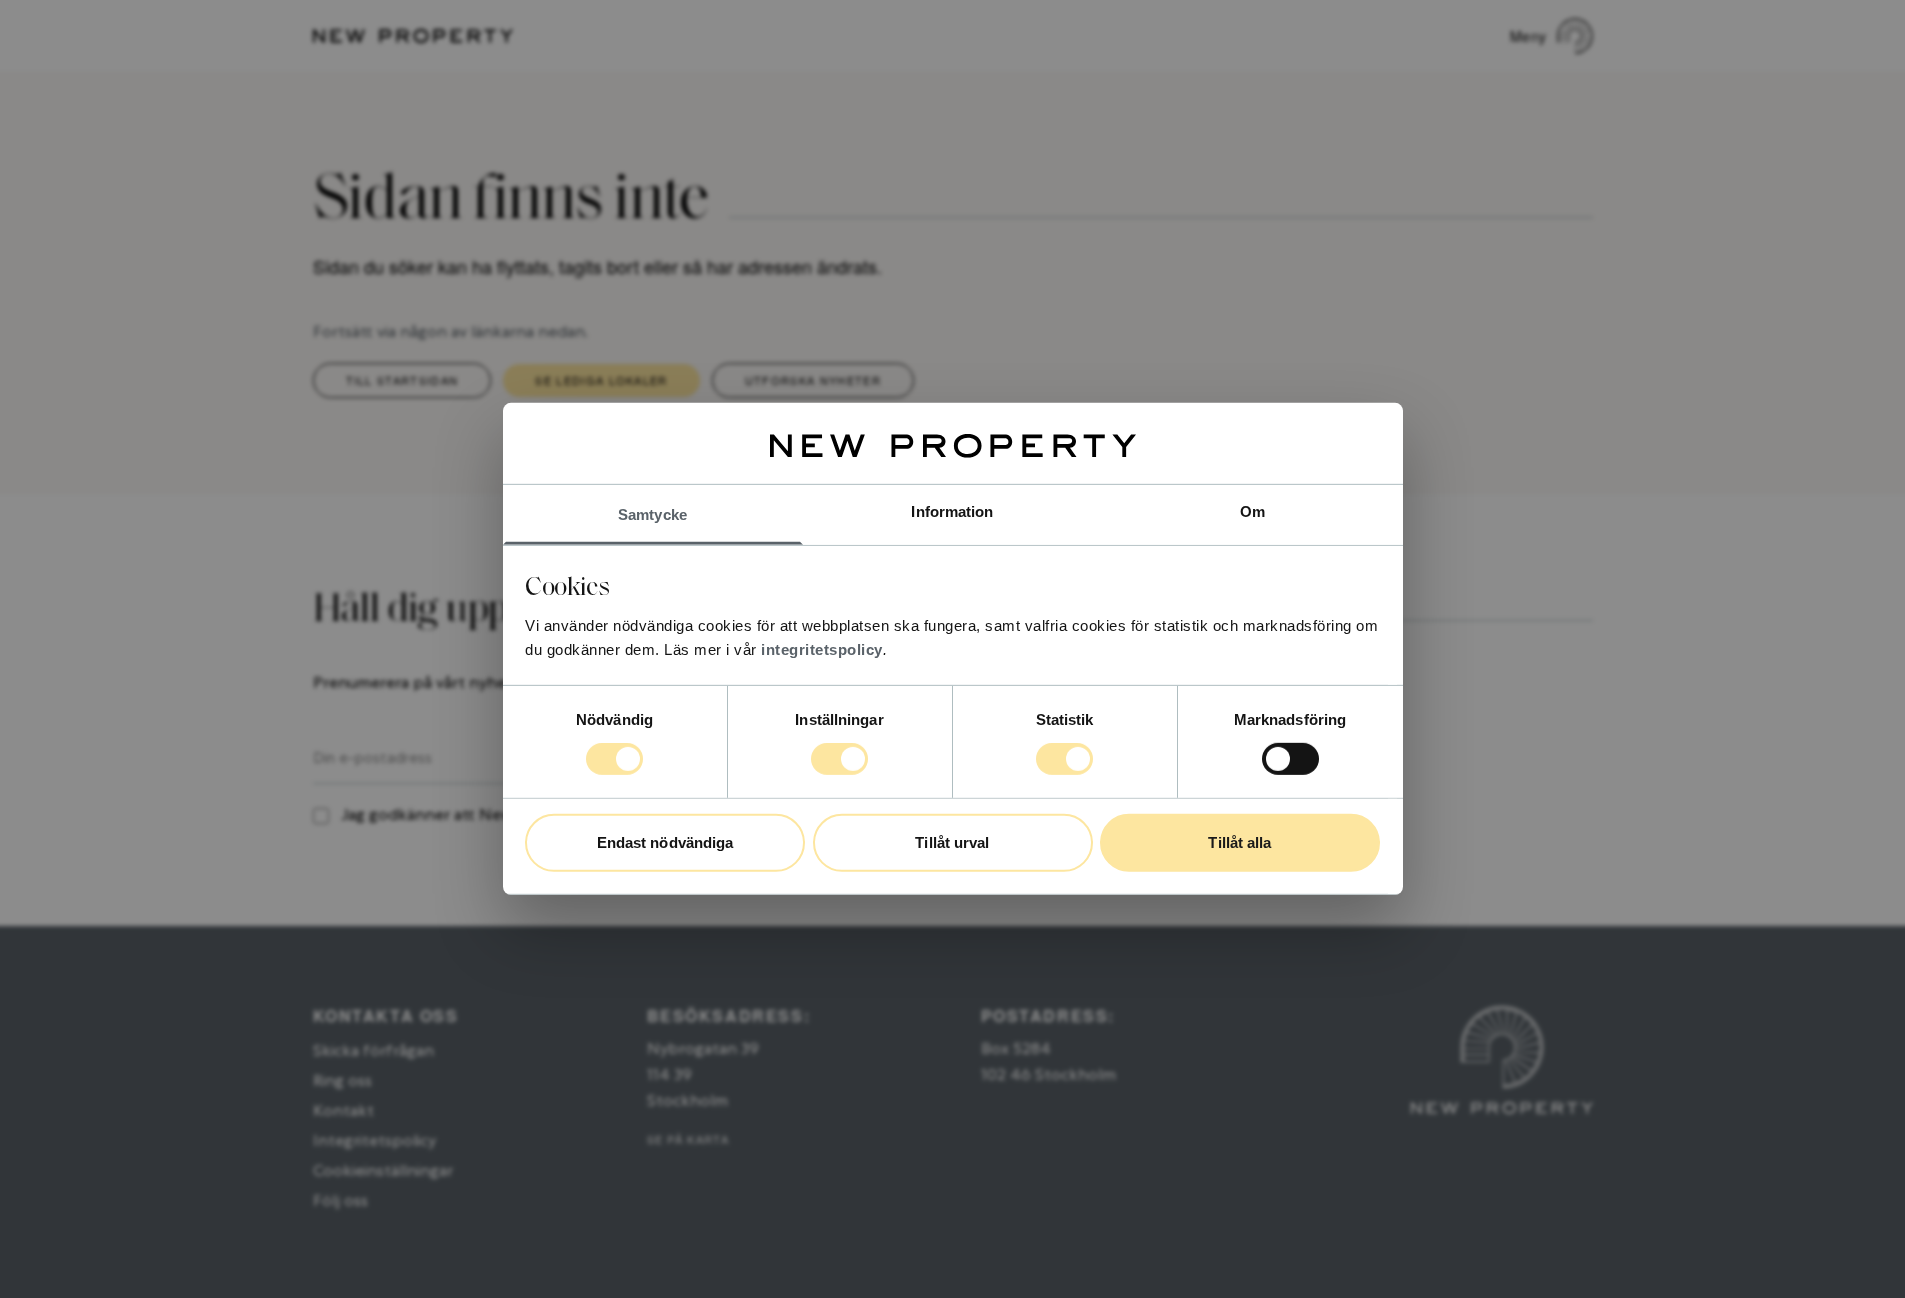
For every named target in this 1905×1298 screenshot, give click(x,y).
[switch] (839, 759)
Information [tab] (952, 511)
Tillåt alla (1239, 842)
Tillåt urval (952, 842)
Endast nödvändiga (665, 842)
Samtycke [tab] (652, 514)
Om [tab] (1252, 511)
